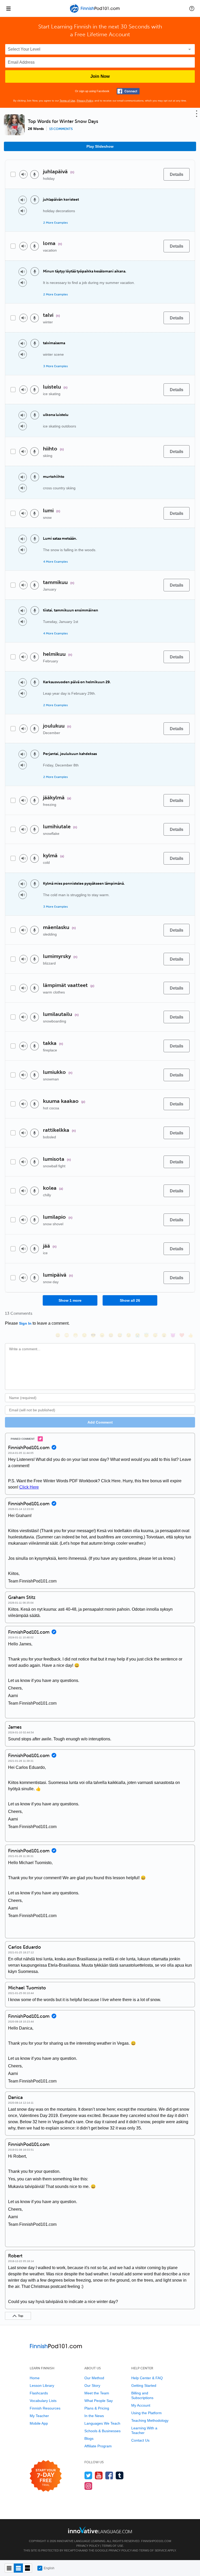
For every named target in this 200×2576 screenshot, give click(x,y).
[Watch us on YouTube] (99, 2475)
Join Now (100, 76)
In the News (94, 2416)
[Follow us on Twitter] (88, 2475)
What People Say (99, 2401)
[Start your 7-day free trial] (46, 2476)
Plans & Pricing (97, 2408)
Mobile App (39, 2423)
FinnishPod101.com (156, 2541)
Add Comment (100, 1422)
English (49, 2568)
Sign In (25, 1323)
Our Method (94, 2378)
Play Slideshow (100, 146)
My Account (141, 2405)
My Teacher (39, 2416)
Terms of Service (153, 2550)
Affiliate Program (98, 2446)
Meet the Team (97, 2393)
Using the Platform (146, 2413)
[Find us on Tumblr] (120, 2475)
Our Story (92, 2385)
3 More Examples (55, 366)
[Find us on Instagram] (88, 2486)
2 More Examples (55, 223)
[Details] (177, 174)
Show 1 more (70, 1300)
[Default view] (18, 2568)
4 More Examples (55, 562)
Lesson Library (42, 2385)
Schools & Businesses (102, 2431)
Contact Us (140, 2440)
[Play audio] (23, 174)
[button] (192, 8)
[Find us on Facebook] (109, 2475)
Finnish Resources (45, 2408)
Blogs (89, 2438)
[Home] (95, 12)
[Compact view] (9, 2568)
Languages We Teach (102, 2423)
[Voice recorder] (35, 174)
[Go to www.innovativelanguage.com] (100, 2530)
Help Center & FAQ (147, 2378)
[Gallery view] (27, 2568)
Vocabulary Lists (43, 2401)
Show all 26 (130, 1300)
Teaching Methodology (150, 2420)
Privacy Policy (85, 101)
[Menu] (8, 8)
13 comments (61, 129)
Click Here (29, 1487)
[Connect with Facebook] (128, 91)
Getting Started (144, 2385)
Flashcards (39, 2393)
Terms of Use (67, 101)
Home (35, 2378)
